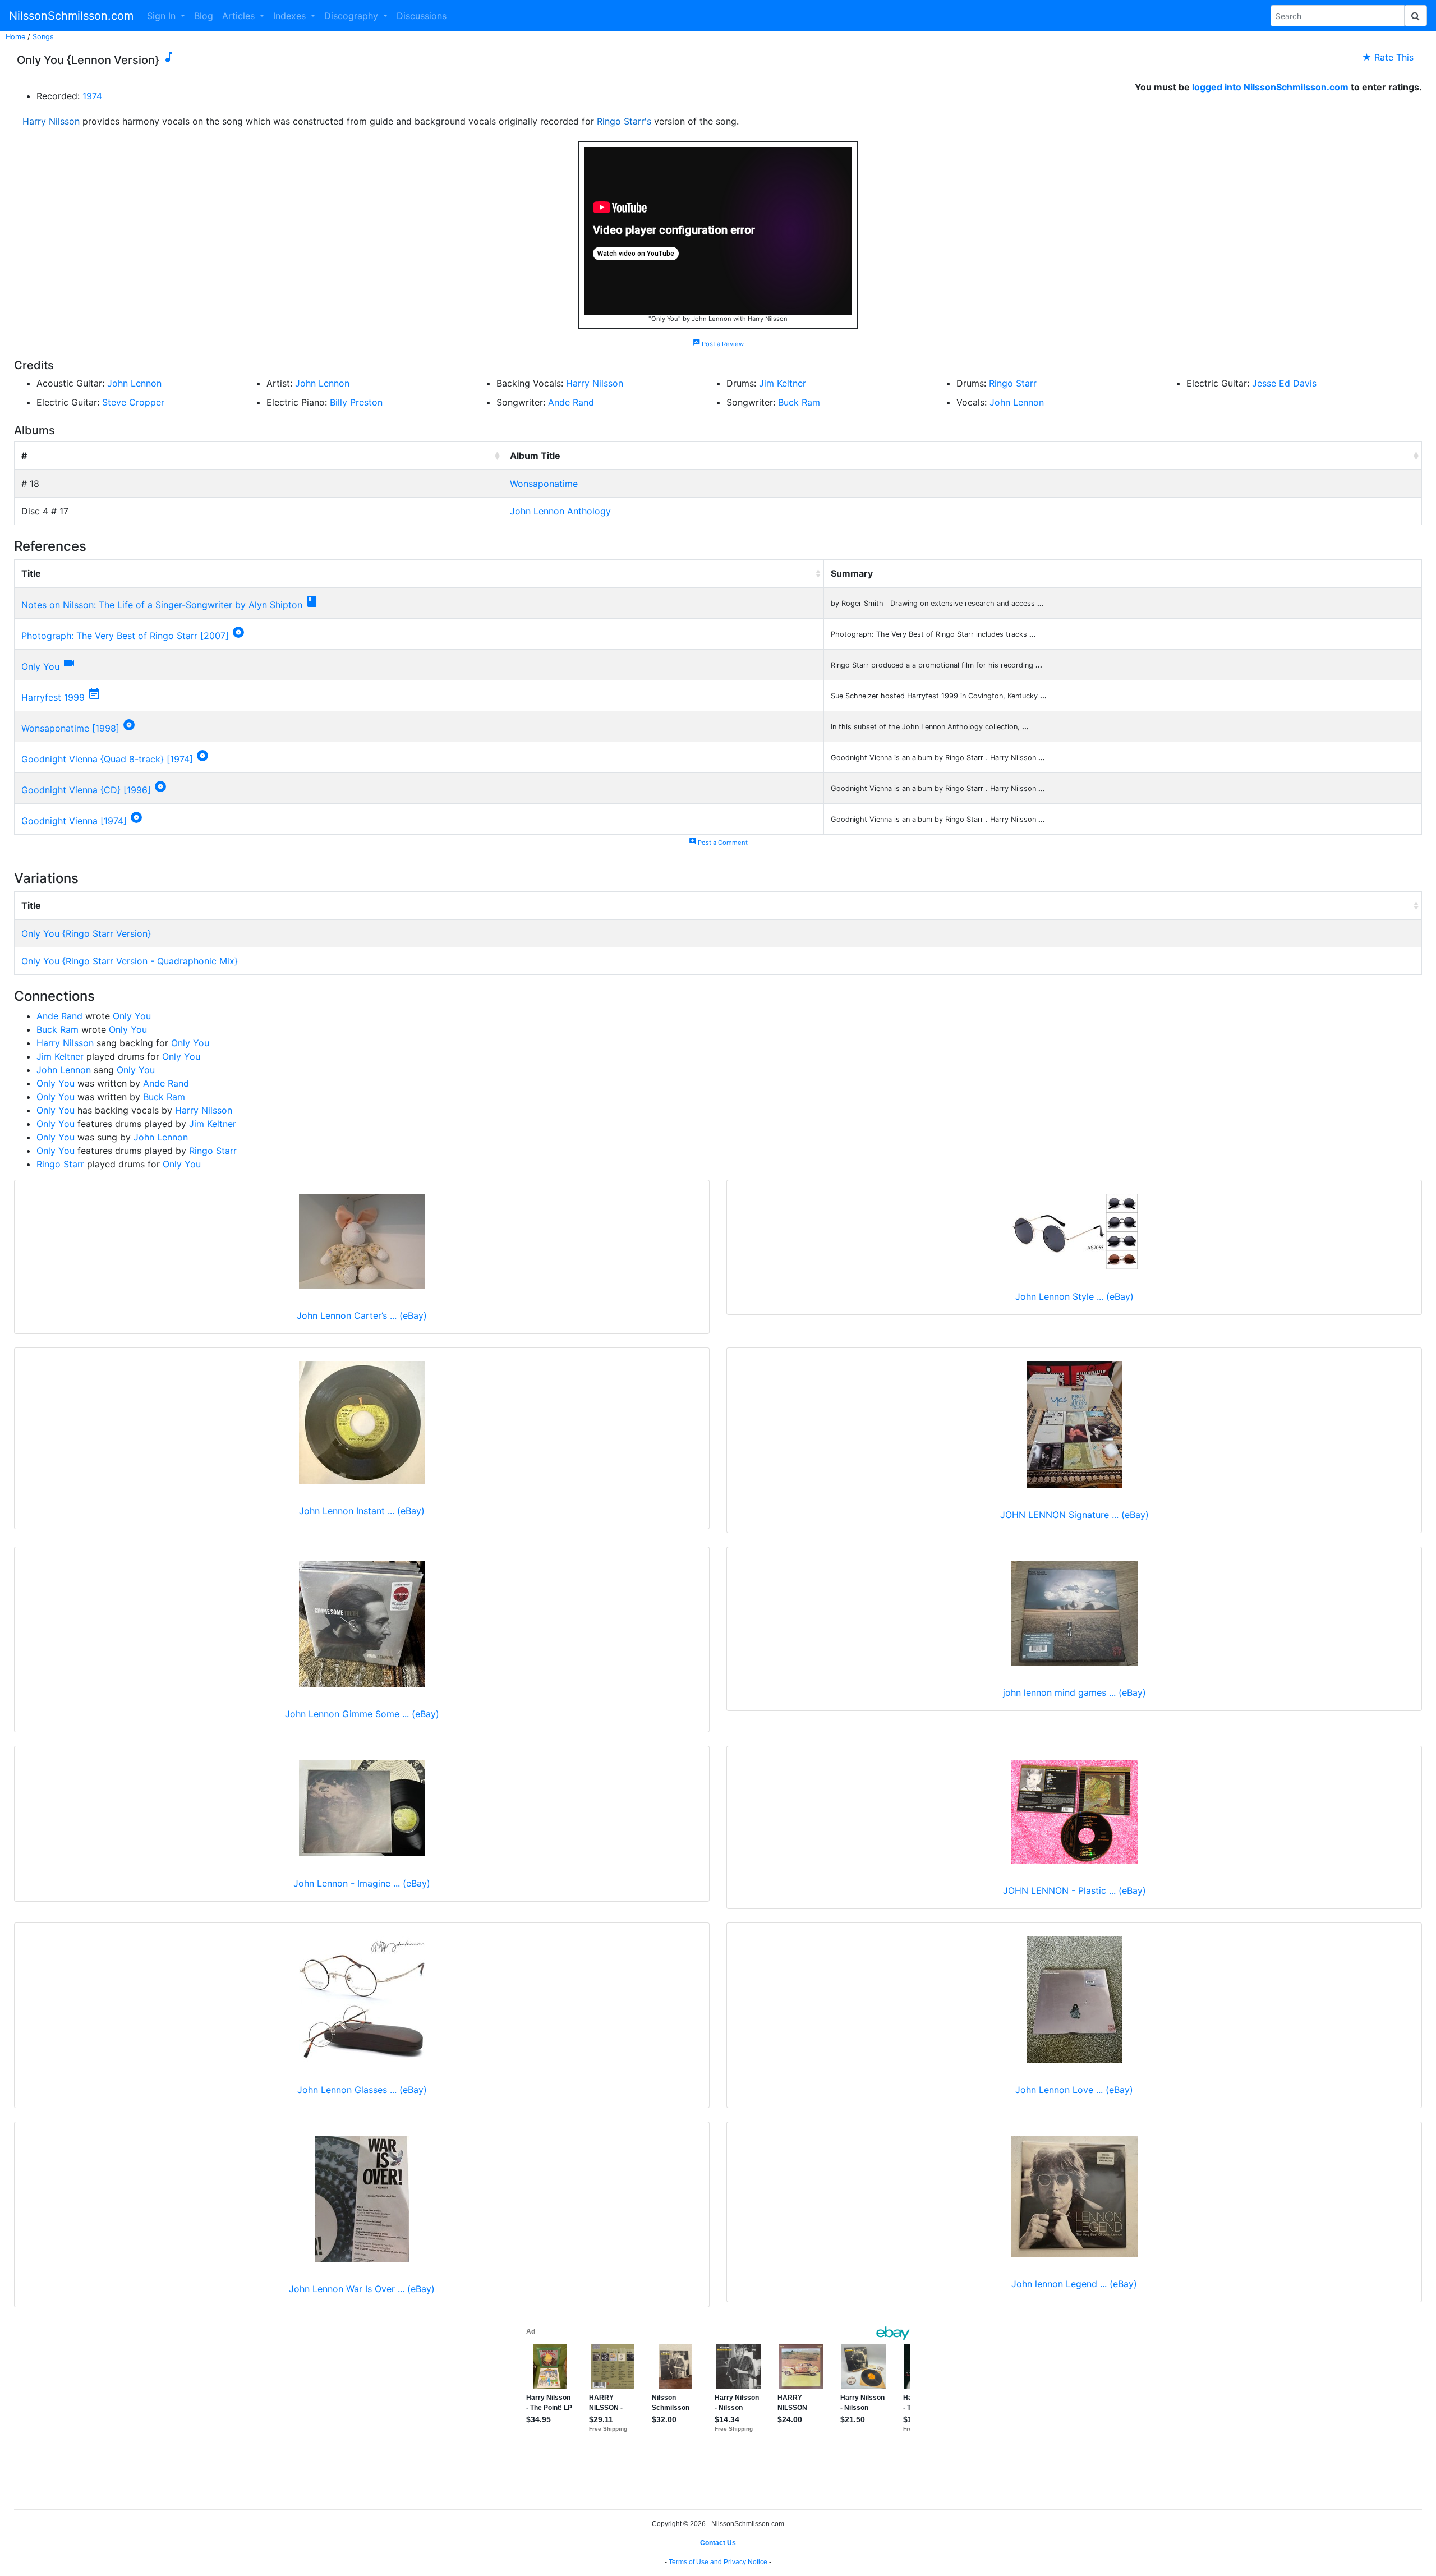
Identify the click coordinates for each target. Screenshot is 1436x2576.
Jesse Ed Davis (1284, 383)
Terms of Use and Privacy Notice (718, 2562)
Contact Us (718, 2543)
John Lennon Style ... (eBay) (1074, 1296)
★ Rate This (1388, 57)
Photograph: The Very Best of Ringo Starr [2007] (125, 636)
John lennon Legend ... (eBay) (1074, 2284)
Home (15, 37)
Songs (43, 37)
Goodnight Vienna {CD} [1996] (86, 790)
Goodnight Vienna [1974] (74, 821)
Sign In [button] (163, 16)
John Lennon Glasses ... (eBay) (362, 2090)
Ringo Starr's (624, 121)
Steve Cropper (133, 402)
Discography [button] (353, 16)
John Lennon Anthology (560, 511)
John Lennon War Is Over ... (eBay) (362, 2289)
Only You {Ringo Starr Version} (86, 933)
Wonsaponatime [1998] (70, 728)
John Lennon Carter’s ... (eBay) (362, 1315)
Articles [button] (240, 16)
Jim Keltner (783, 383)
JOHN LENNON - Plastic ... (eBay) (1074, 1890)
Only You (40, 666)
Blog (204, 16)
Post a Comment (718, 843)
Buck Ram (799, 402)
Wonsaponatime (544, 484)
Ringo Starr (1013, 383)
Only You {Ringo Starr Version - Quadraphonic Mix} (130, 961)
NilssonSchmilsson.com (71, 16)
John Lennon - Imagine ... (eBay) (362, 1883)
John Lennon (134, 383)
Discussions (422, 16)
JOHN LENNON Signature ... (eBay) (1074, 1515)
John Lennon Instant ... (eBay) (362, 1511)
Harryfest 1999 (53, 697)
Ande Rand (571, 402)
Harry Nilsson (51, 121)
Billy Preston (356, 402)
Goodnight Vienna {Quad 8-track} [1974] (107, 759)
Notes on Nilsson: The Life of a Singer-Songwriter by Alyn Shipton (162, 605)
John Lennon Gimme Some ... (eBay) (362, 1714)
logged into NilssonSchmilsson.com (1270, 87)
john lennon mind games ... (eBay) (1074, 1692)
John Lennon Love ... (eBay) (1074, 2090)
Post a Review (718, 344)
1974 (92, 96)
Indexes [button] (291, 16)
